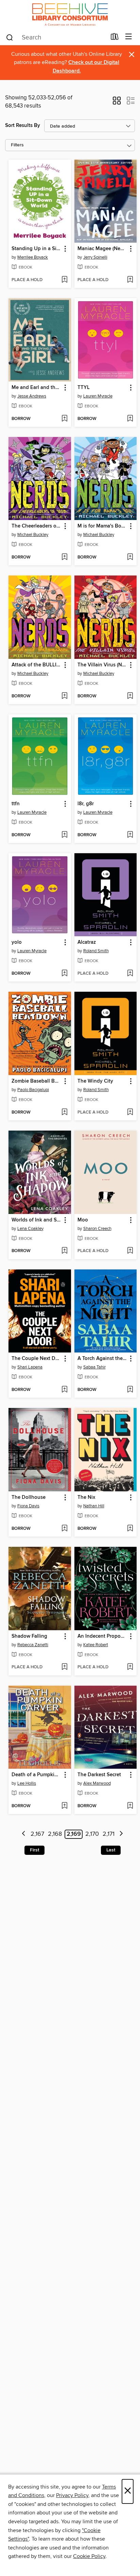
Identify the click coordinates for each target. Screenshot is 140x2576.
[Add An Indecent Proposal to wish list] (130, 1667)
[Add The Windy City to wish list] (130, 1113)
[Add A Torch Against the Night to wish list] (130, 1390)
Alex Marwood (97, 1783)
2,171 (109, 1834)
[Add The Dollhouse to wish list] (64, 1529)
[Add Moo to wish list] (130, 1251)
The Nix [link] (86, 1497)
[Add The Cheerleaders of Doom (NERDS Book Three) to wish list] (64, 557)
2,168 (55, 1834)
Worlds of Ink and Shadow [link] (37, 1220)
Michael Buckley (33, 535)
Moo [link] (83, 1220)
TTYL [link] (84, 388)
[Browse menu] (129, 37)
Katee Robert (96, 1645)
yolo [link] (17, 942)
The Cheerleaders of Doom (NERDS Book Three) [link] (37, 526)
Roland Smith (96, 951)
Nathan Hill (94, 1506)
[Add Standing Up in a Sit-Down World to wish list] (64, 280)
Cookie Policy (89, 2556)
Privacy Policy (72, 2495)
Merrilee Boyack (33, 257)
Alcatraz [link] (87, 942)
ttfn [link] (16, 804)
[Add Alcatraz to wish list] (130, 974)
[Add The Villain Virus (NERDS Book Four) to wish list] (130, 696)
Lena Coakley (30, 1229)
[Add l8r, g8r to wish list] (130, 835)
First (34, 1850)
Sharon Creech (97, 1229)
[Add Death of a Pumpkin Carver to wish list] (64, 1806)
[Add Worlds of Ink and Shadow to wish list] (64, 1251)
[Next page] (121, 1834)
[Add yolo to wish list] (64, 974)
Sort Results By (23, 125)
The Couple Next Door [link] (37, 1359)
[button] (117, 103)
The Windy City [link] (95, 1081)
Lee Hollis (27, 1783)
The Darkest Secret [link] (99, 1775)
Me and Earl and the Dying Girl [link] (37, 388)
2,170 (92, 1834)
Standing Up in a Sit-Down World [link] (37, 249)
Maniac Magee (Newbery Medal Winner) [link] (102, 249)
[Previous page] (24, 1834)
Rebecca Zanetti (33, 1645)
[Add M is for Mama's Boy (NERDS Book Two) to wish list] (130, 557)
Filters (17, 145)
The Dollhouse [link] (29, 1497)
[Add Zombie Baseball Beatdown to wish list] (64, 1113)
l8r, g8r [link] (86, 804)
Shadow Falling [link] (29, 1636)
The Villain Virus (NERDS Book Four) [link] (102, 665)
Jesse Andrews (32, 396)
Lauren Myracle (98, 396)
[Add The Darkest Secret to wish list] (130, 1806)
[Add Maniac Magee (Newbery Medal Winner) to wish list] (130, 280)
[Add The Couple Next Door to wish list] (64, 1390)
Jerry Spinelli (95, 257)
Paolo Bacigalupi (33, 1090)
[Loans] (115, 38)
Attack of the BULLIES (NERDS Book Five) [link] (37, 665)
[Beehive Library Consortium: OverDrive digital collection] (70, 14)
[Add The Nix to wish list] (130, 1529)
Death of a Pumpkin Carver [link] (37, 1775)
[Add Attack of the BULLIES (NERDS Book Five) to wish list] (64, 696)
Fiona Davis (28, 1506)
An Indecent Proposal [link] (102, 1636)
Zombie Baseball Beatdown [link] (37, 1081)
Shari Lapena (30, 1367)
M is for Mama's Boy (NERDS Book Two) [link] (102, 526)
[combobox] (56, 37)
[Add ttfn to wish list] (64, 835)
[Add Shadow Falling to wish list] (64, 1667)
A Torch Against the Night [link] (102, 1359)
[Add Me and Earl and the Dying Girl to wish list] (64, 419)
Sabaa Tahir (94, 1367)
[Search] (10, 37)
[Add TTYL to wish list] (130, 419)
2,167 (37, 1834)
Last (111, 1850)
